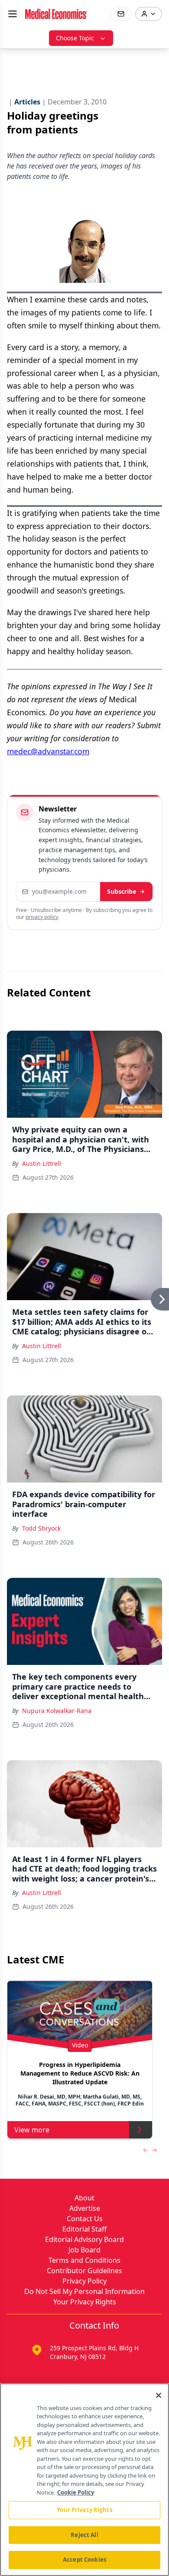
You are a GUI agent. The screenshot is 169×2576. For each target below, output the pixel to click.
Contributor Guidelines (84, 2271)
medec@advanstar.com (48, 751)
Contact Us (85, 2219)
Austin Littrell (42, 1163)
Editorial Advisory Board (84, 2239)
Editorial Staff (84, 2229)
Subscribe (122, 891)
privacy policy (42, 917)
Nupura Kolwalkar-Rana (57, 1711)
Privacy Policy (84, 2281)
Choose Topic (75, 38)
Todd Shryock (41, 1528)
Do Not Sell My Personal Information (84, 2291)
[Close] (159, 2395)
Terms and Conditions (84, 2260)
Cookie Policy (76, 2492)
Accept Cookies (84, 2560)
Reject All (84, 2535)
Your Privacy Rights (85, 2302)
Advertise (85, 2208)
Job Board (84, 2250)
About (84, 2198)
